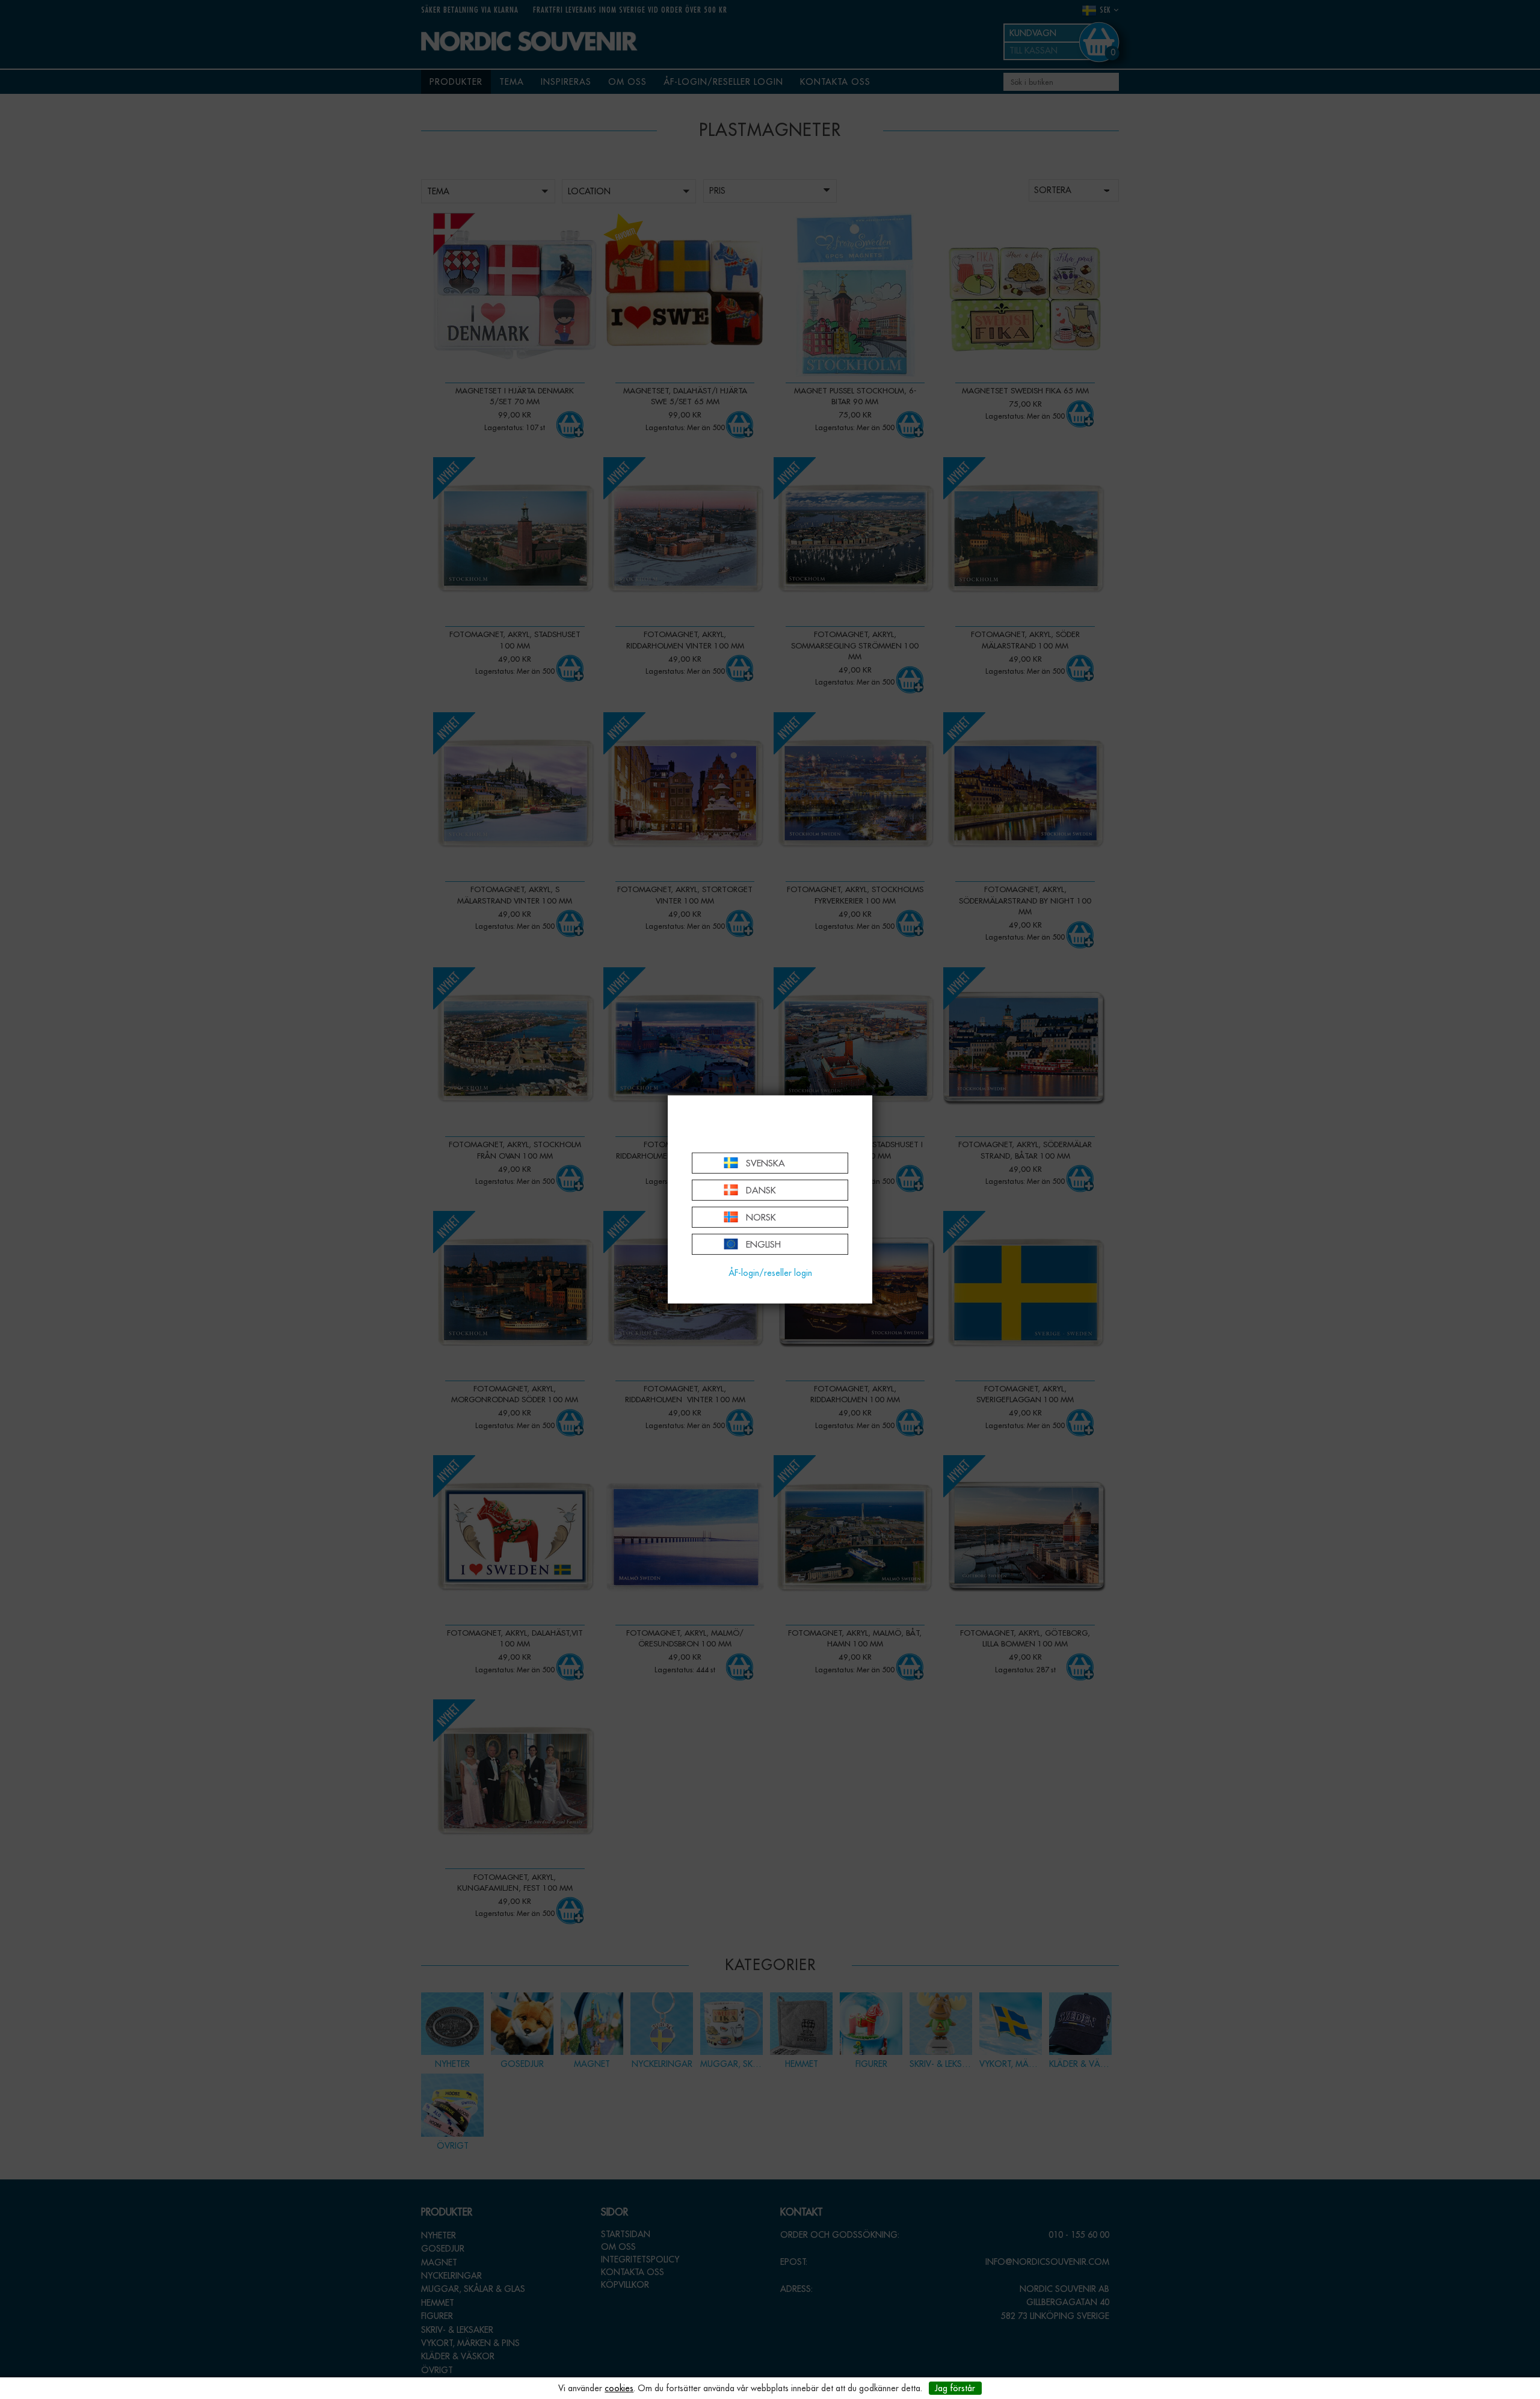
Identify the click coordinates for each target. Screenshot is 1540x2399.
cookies (619, 2388)
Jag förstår (955, 2388)
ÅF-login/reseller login (770, 1273)
